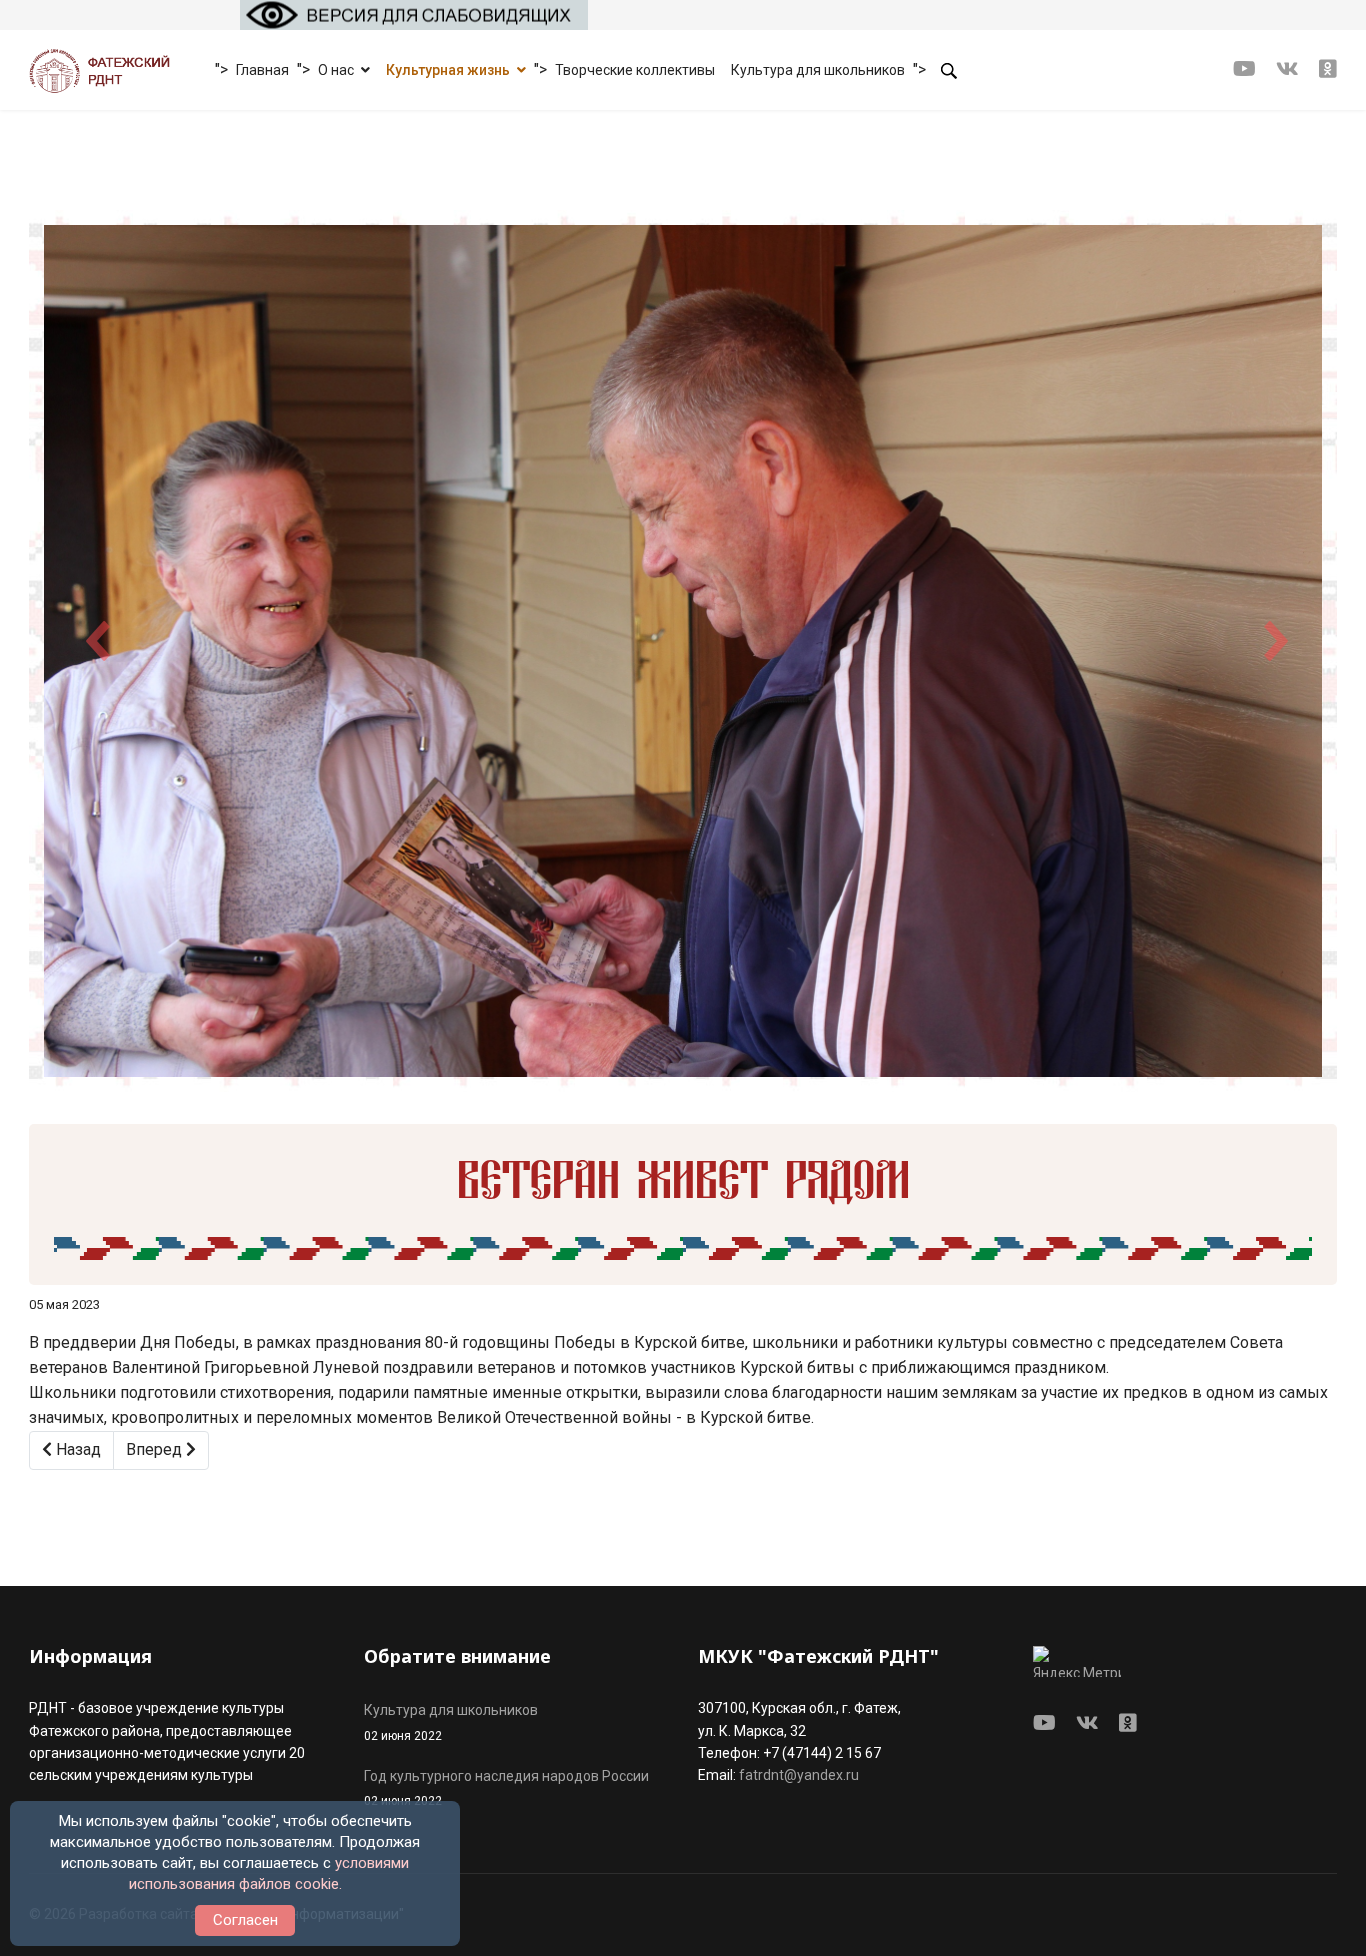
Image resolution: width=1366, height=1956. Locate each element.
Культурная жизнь (448, 70)
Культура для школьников (818, 70)
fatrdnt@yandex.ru (799, 1775)
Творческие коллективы (635, 70)
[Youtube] (1244, 69)
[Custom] (1328, 69)
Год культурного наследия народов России (506, 1788)
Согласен (245, 1920)
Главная (262, 70)
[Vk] (1287, 69)
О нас (336, 70)
